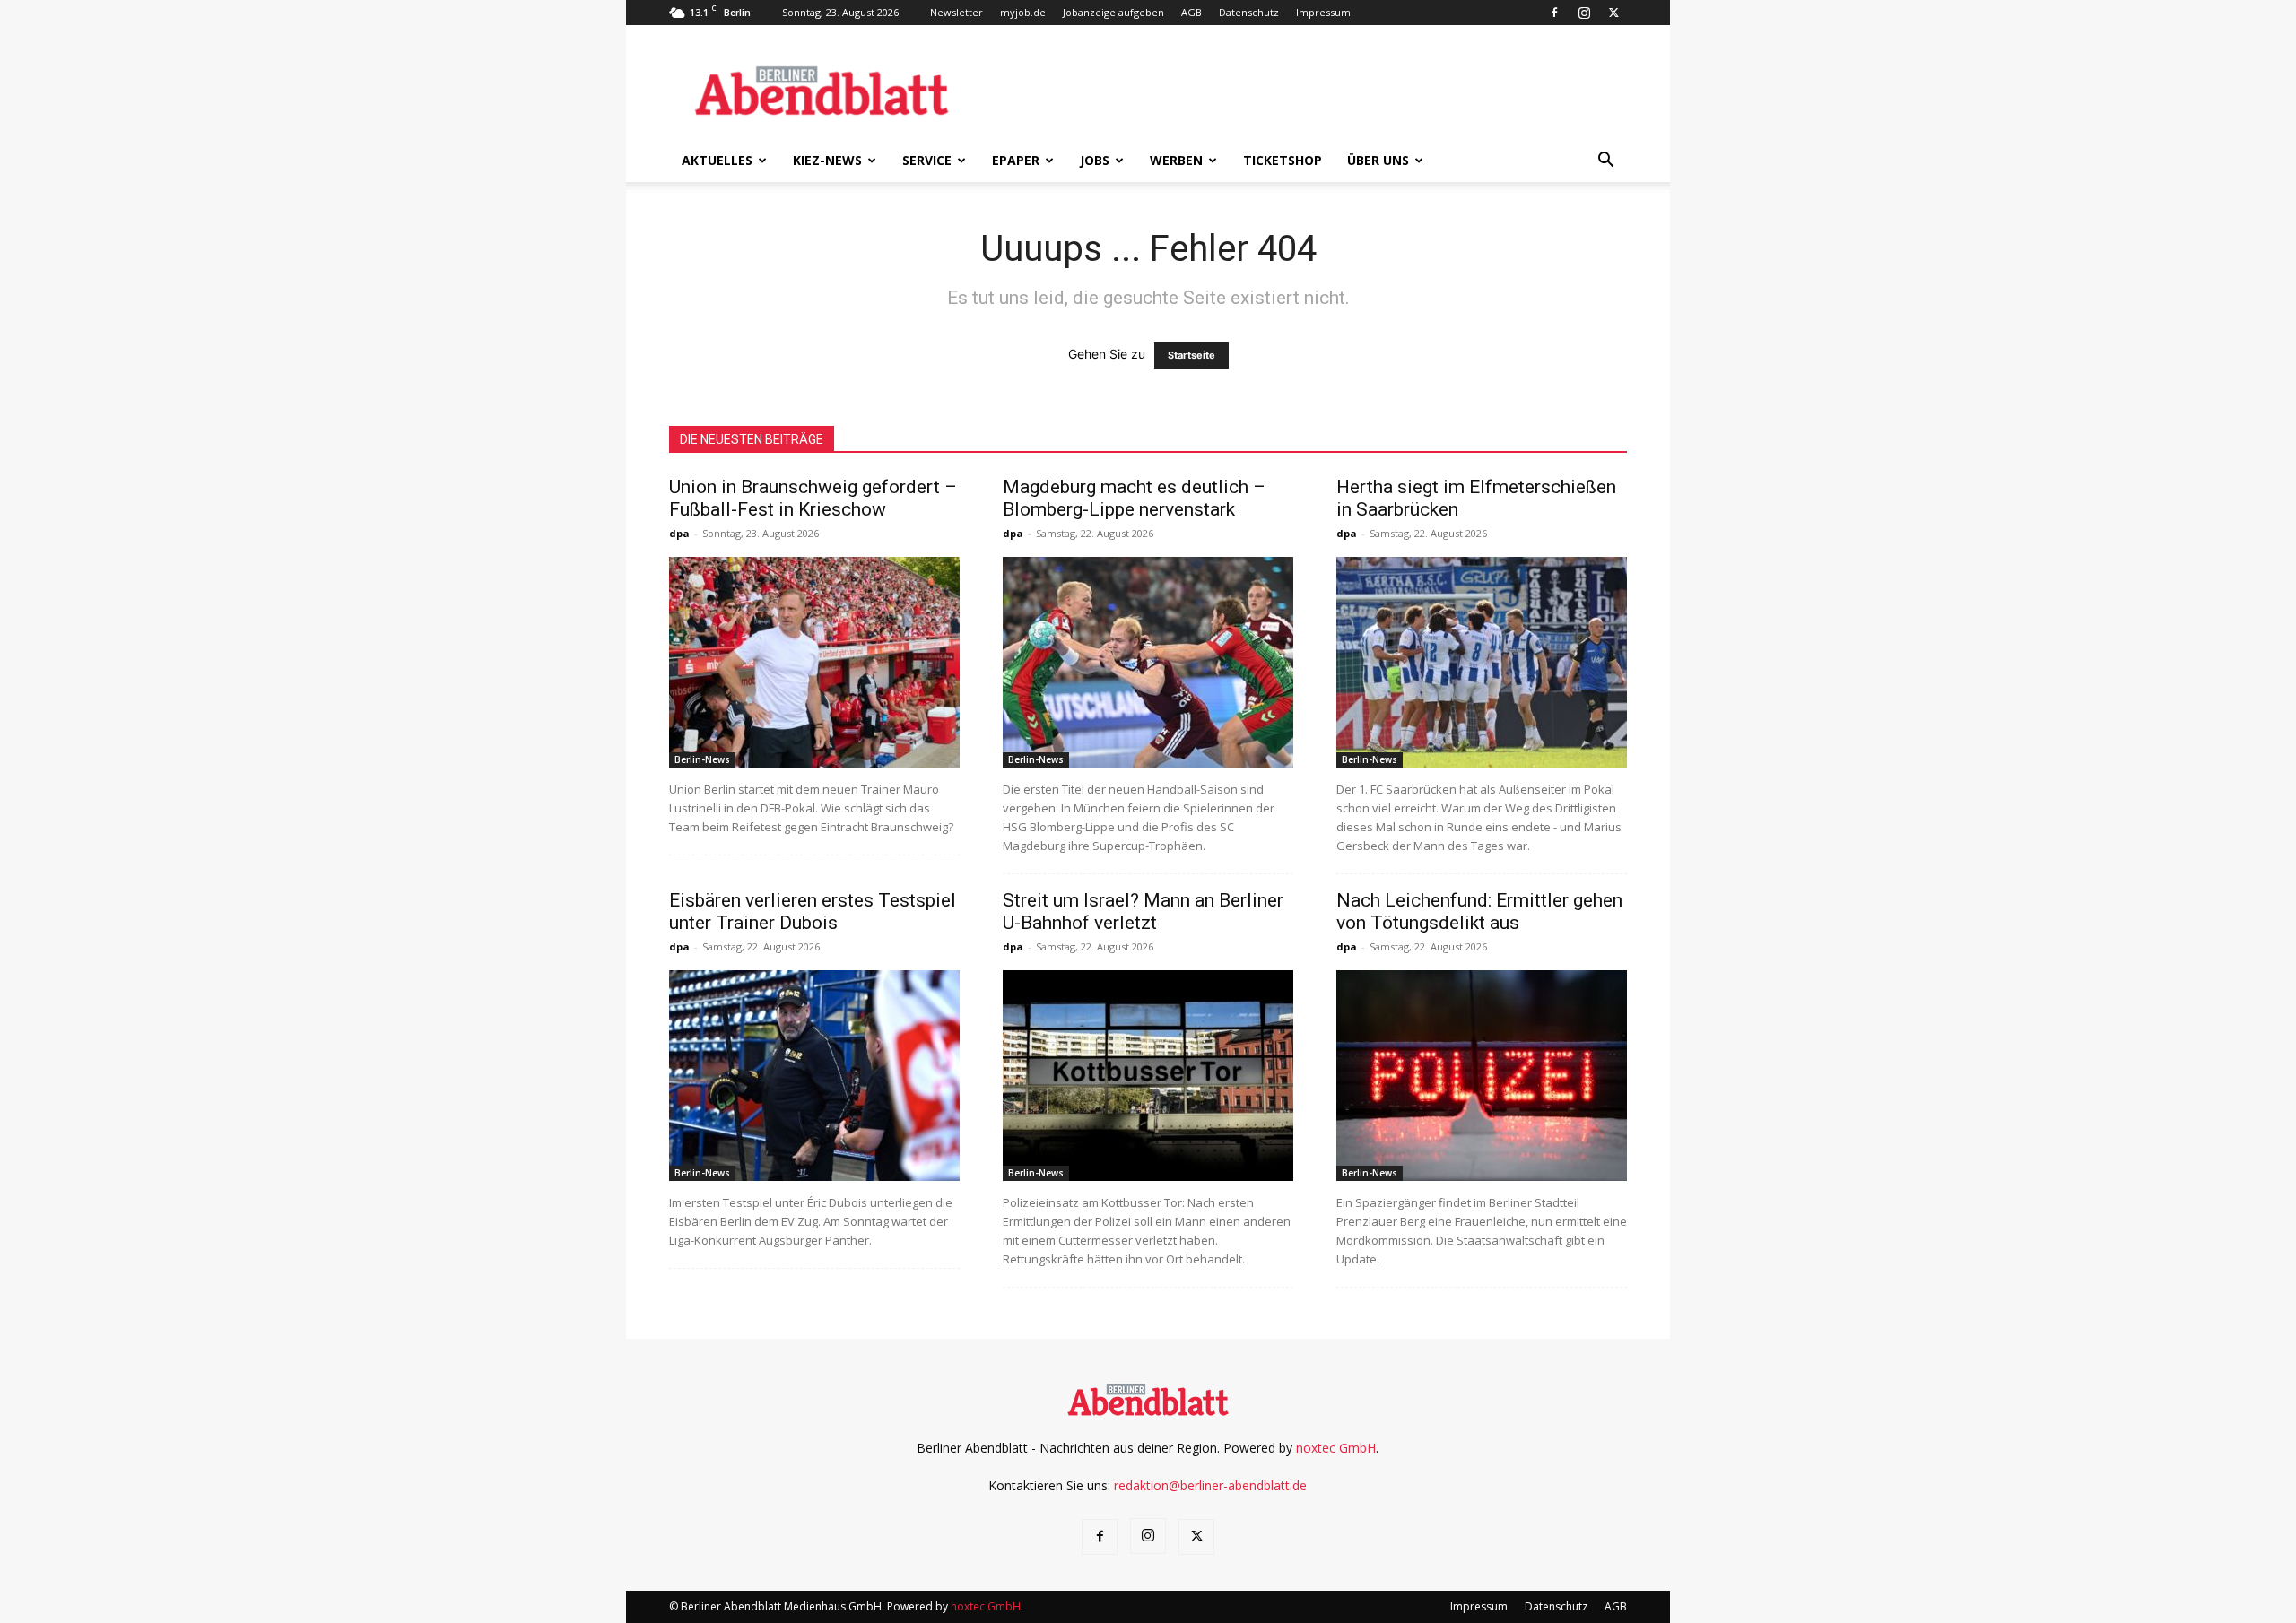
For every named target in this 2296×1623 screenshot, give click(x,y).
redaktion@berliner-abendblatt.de (1210, 1485)
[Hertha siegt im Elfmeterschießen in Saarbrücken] (1482, 662)
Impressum (1323, 12)
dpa (679, 533)
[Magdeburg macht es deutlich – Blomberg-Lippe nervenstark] (1148, 662)
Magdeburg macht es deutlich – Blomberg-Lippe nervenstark (1134, 498)
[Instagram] (1584, 13)
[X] (1613, 13)
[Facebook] (1554, 13)
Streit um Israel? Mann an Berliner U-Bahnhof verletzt (1143, 911)
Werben (1176, 160)
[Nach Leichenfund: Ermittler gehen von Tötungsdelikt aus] (1482, 1076)
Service (927, 160)
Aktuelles (717, 160)
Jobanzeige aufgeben (1113, 12)
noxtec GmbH (1336, 1448)
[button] (1605, 162)
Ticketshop (1283, 160)
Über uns (1378, 160)
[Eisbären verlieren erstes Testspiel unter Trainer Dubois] (814, 1076)
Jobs (1095, 160)
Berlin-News (702, 759)
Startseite (1191, 355)
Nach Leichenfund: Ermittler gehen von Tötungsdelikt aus (1479, 911)
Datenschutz (1249, 12)
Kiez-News (827, 160)
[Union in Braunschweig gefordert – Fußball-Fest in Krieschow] (814, 662)
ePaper (1016, 160)
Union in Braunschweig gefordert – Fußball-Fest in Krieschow (813, 498)
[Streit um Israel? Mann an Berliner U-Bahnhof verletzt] (1148, 1076)
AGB (1191, 12)
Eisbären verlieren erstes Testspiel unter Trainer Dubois (813, 911)
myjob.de (1023, 12)
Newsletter (957, 12)
